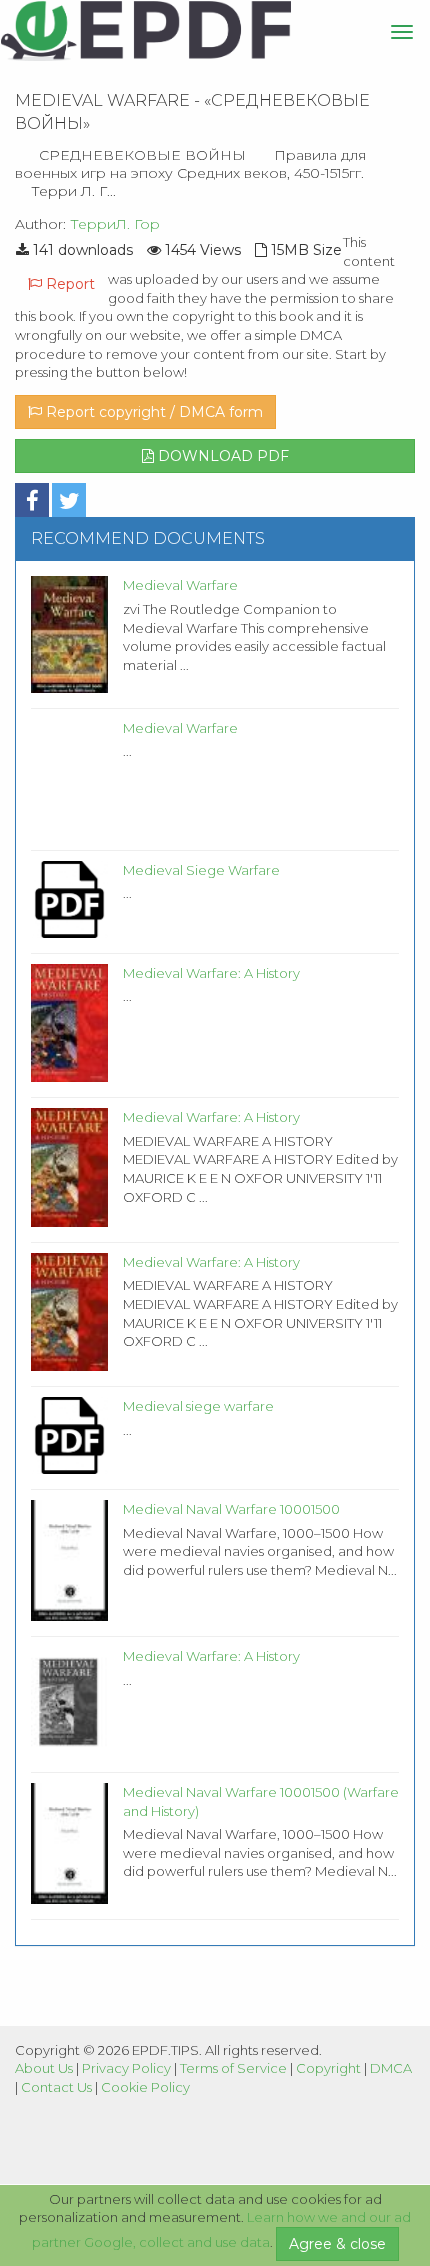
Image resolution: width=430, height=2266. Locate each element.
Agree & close (337, 2244)
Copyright (328, 2068)
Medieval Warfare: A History (211, 973)
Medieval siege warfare (198, 1406)
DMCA (391, 2068)
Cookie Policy (145, 2087)
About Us (44, 2068)
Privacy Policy (126, 2068)
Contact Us (56, 2087)
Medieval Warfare (180, 585)
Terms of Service (233, 2068)
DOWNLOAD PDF (221, 456)
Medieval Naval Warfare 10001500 (231, 1509)
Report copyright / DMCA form (152, 412)
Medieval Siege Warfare (201, 870)
